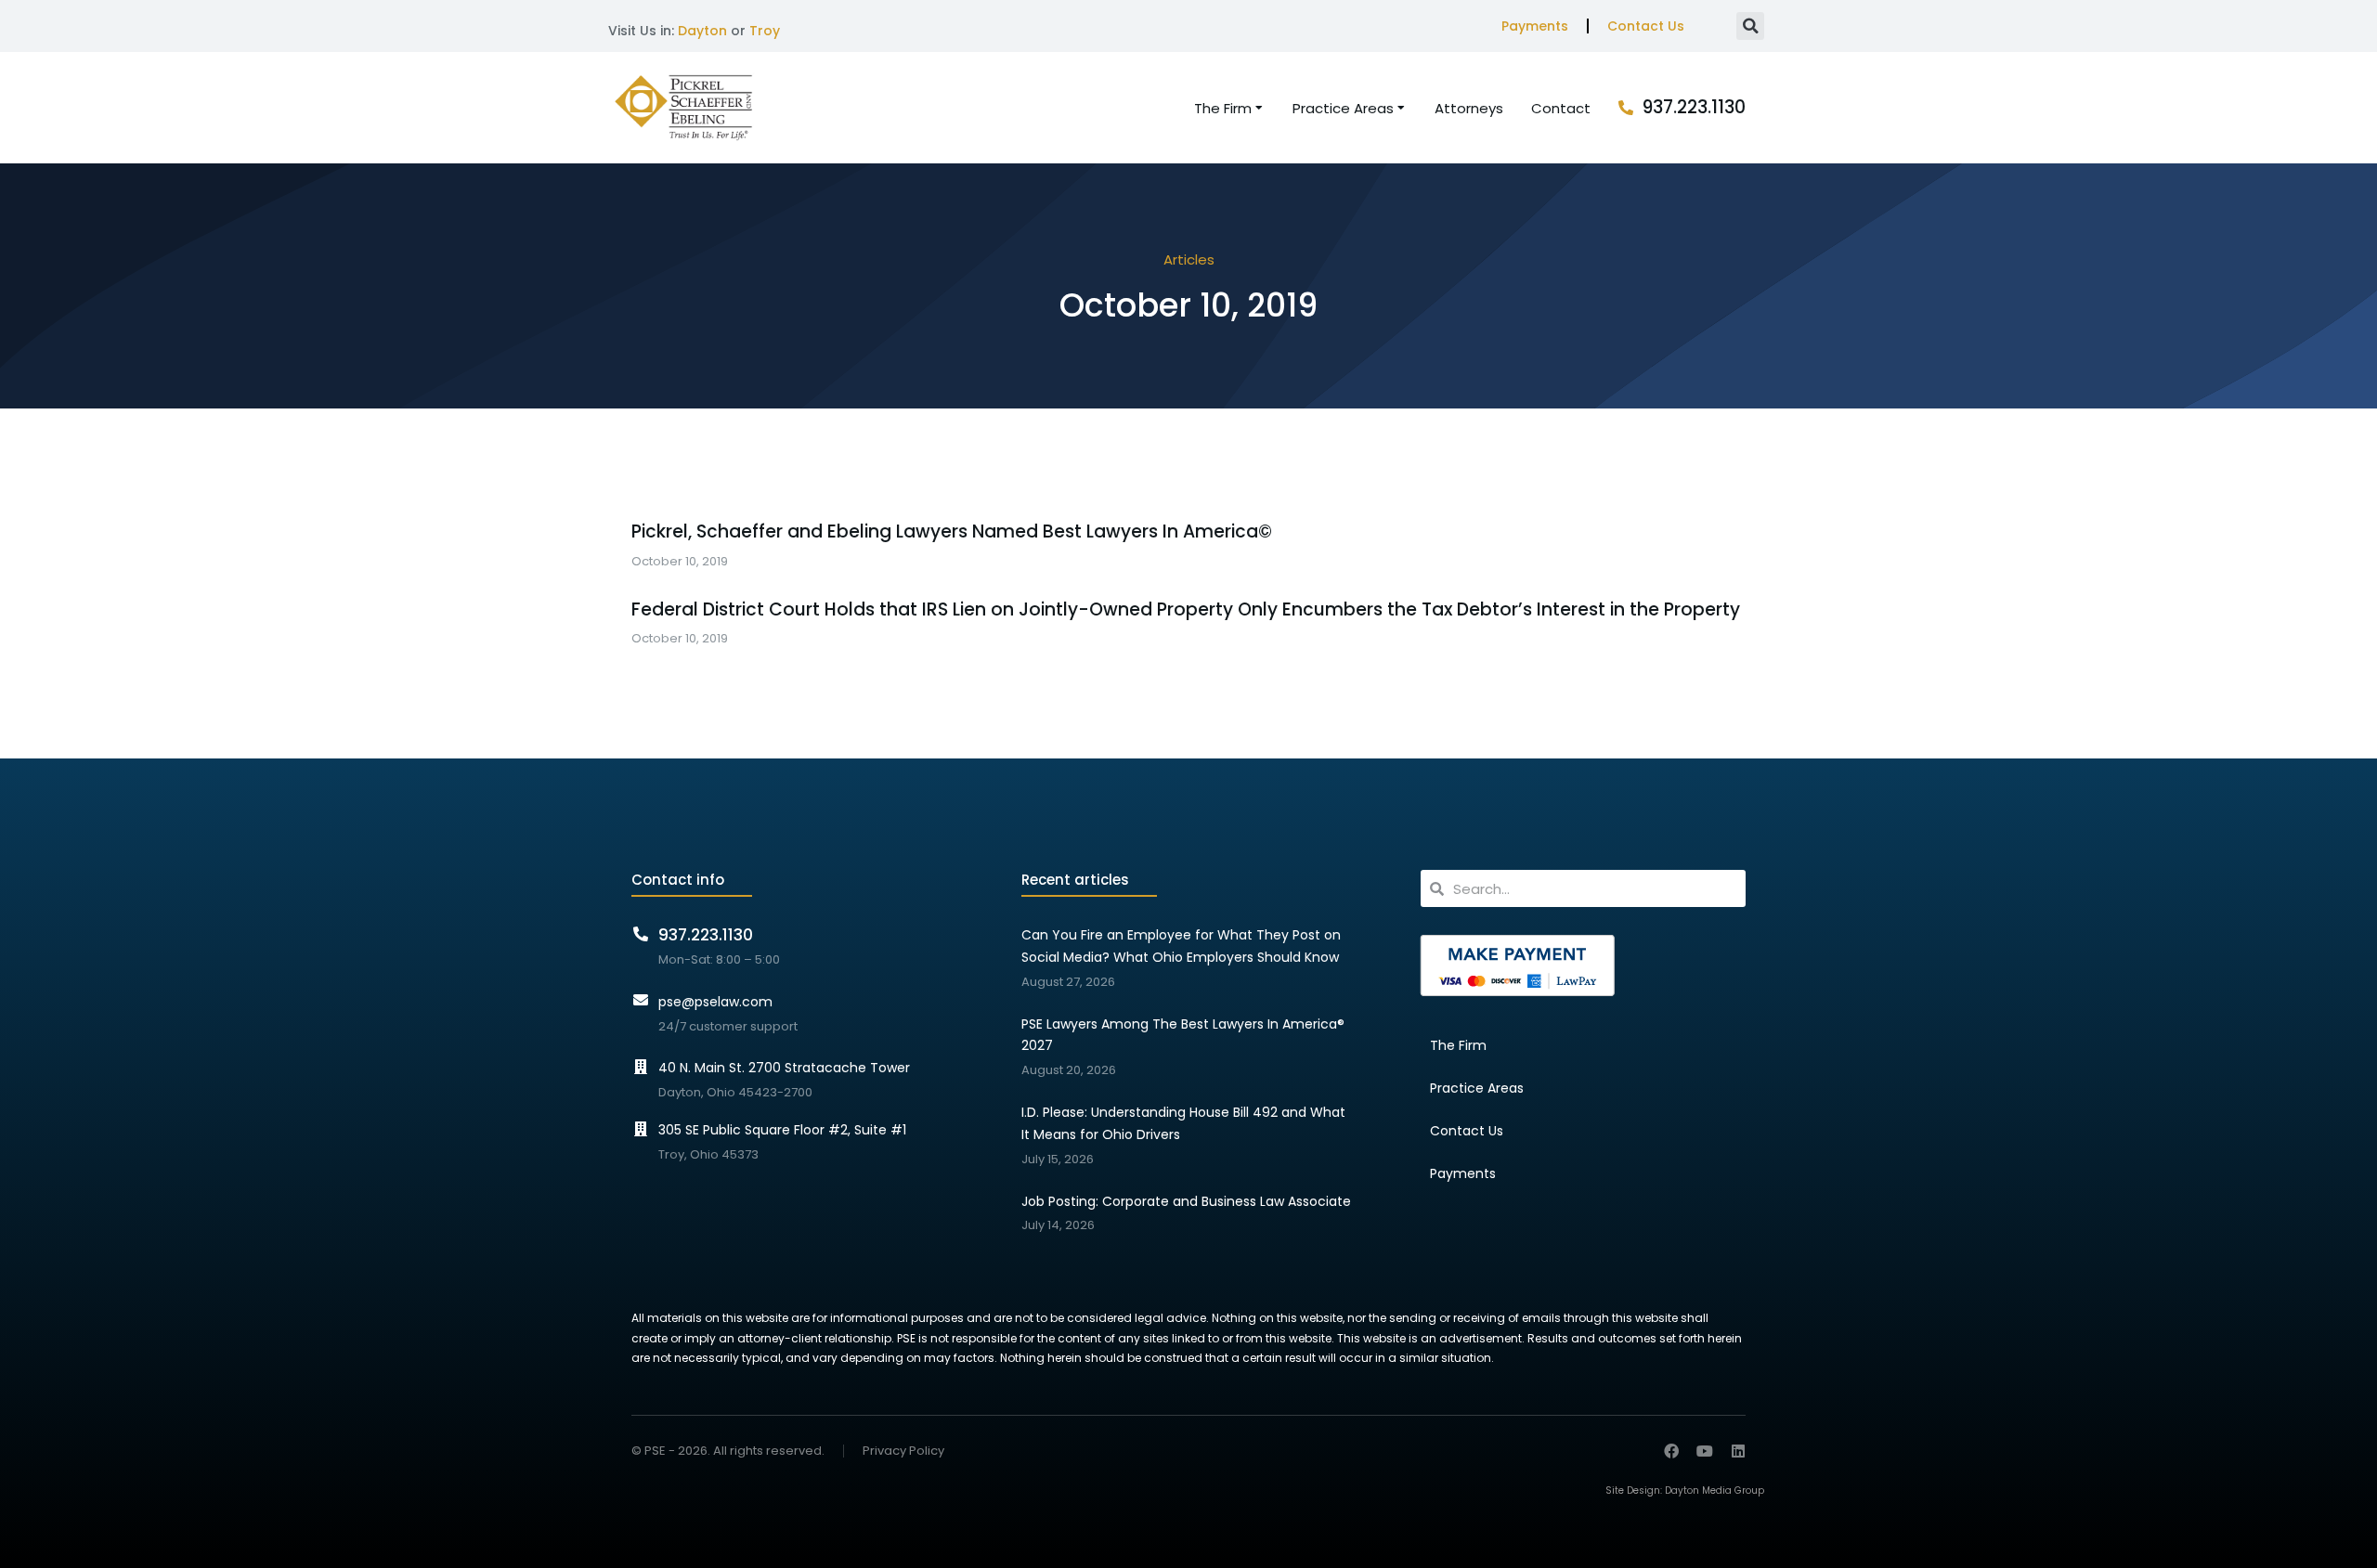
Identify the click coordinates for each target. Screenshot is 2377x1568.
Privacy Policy (903, 1451)
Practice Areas (1477, 1088)
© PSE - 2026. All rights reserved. (728, 1451)
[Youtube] (1705, 1451)
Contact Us (1646, 26)
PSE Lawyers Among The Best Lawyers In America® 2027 (1183, 1035)
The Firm (1458, 1045)
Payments (1535, 26)
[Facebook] (1671, 1451)
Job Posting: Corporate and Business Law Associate (1186, 1201)
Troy (765, 31)
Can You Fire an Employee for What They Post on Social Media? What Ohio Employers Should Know (1181, 946)
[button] (1750, 26)
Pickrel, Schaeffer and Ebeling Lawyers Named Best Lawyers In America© (952, 532)
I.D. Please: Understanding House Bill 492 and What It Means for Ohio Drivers (1183, 1123)
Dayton (702, 31)
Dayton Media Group (1715, 1490)
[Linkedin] (1738, 1451)
